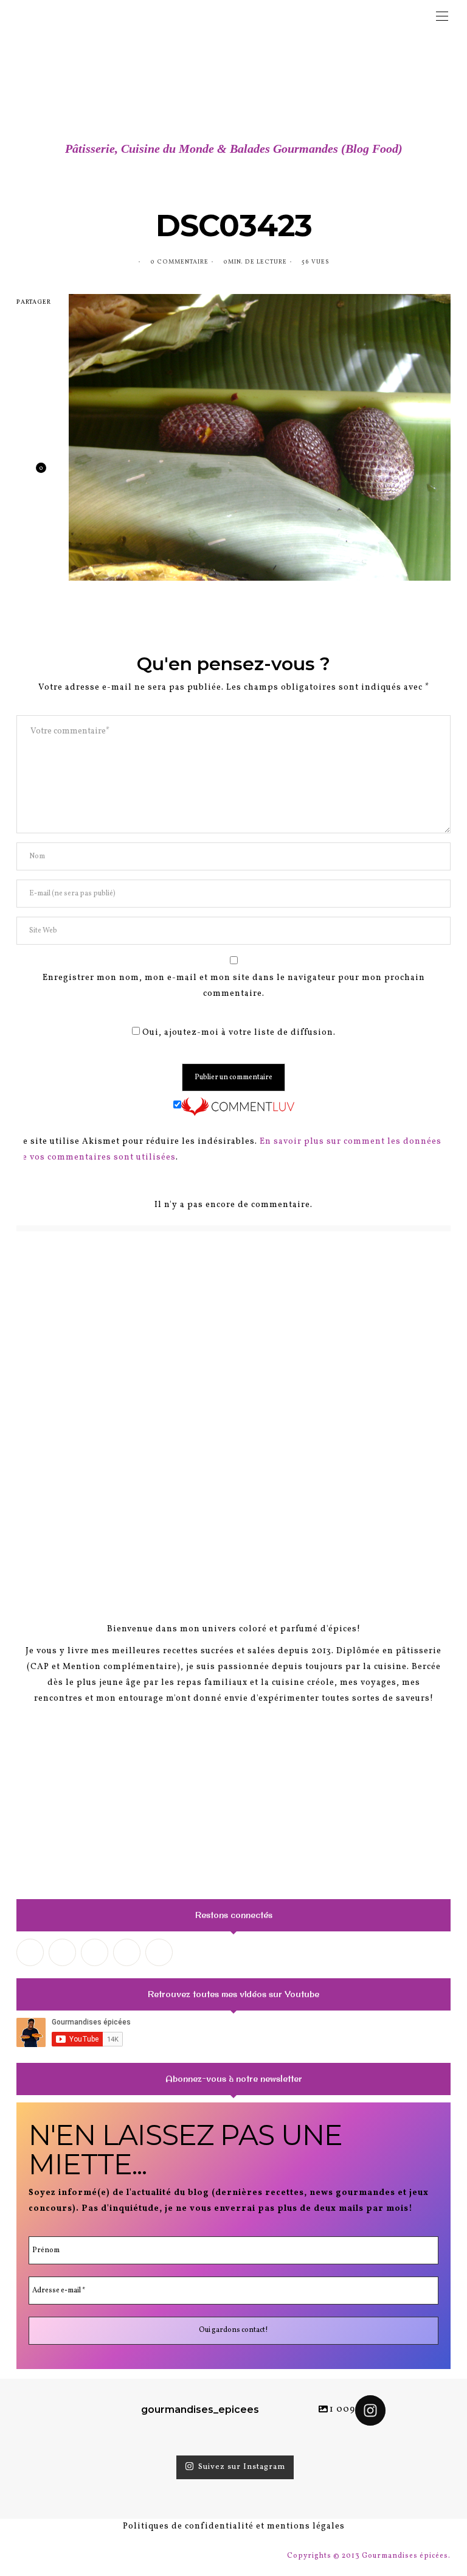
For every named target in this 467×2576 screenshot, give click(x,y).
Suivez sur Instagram (242, 2467)
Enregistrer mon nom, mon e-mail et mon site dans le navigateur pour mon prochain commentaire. (234, 986)
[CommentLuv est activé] (238, 1106)
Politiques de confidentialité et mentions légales (234, 2526)
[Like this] (32, 473)
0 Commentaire (179, 262)
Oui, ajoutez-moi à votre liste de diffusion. (238, 1033)
